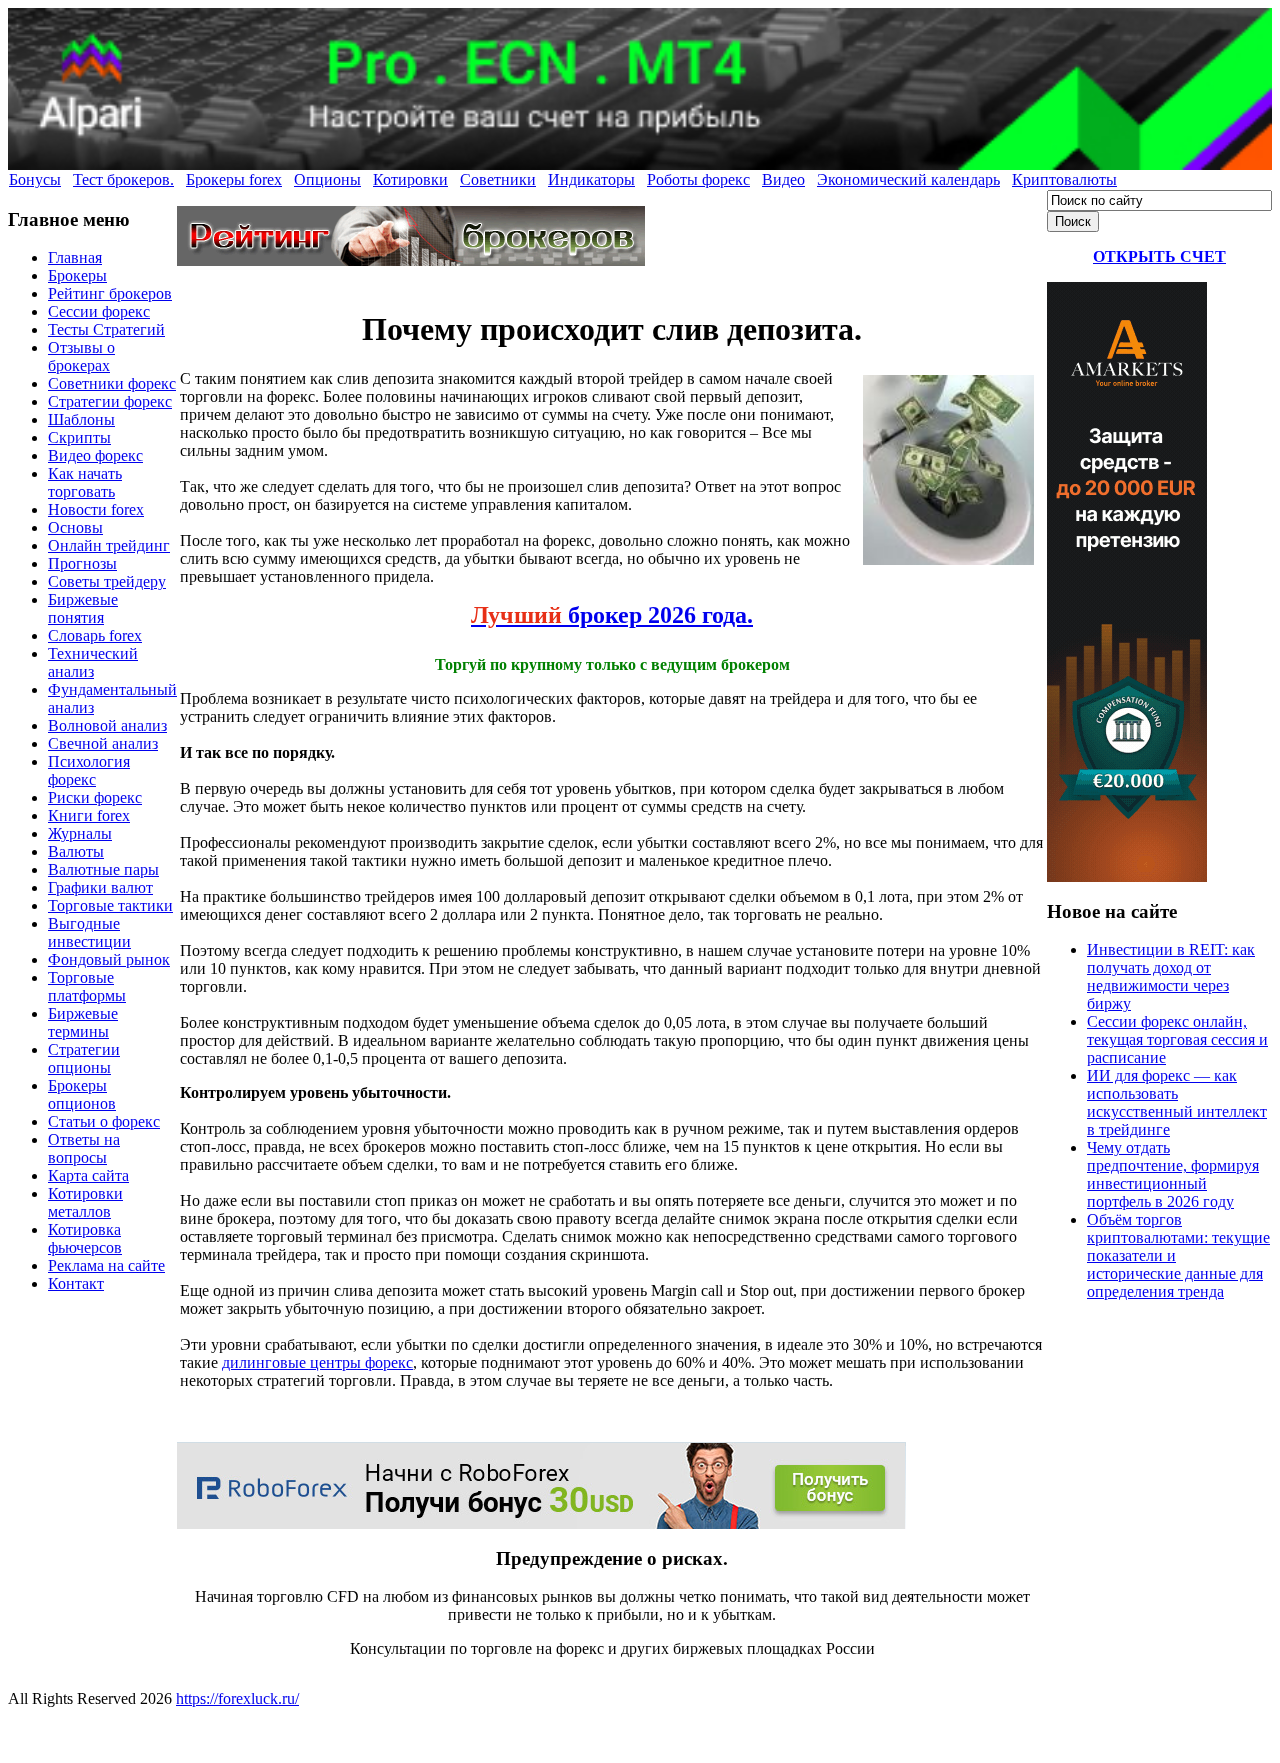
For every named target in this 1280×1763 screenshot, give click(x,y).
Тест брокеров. (123, 179)
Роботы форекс (698, 179)
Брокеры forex (234, 179)
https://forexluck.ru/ (237, 1698)
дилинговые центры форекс (317, 1362)
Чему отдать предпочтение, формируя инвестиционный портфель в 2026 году (1173, 1174)
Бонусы (35, 179)
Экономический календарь (908, 179)
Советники (498, 179)
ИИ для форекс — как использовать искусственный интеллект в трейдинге (1177, 1102)
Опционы (327, 179)
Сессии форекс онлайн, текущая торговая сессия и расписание (1177, 1039)
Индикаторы (591, 179)
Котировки (410, 179)
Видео (783, 179)
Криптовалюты (1064, 179)
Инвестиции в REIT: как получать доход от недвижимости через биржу (1171, 976)
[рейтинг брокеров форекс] (411, 260)
